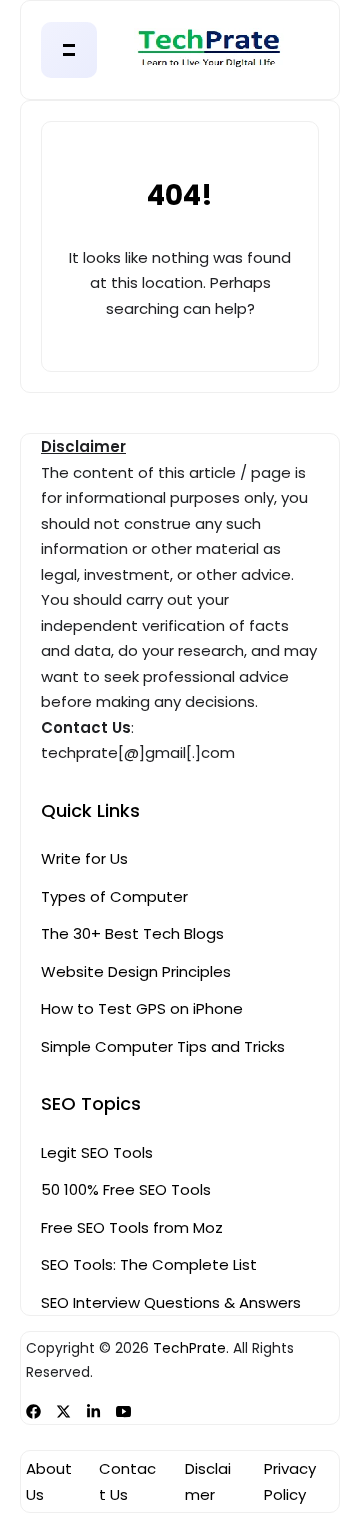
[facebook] (33, 1411)
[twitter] (63, 1411)
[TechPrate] (180, 50)
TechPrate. (191, 1348)
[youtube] (123, 1411)
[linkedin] (93, 1411)
